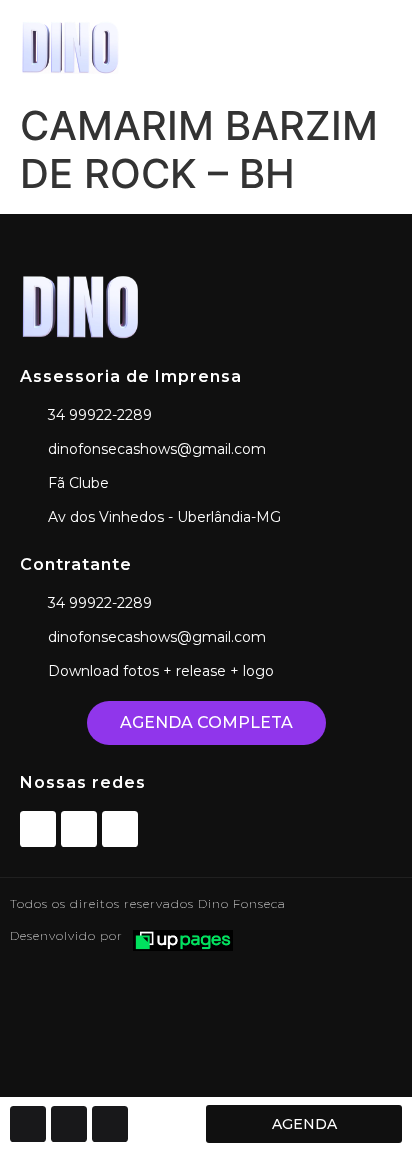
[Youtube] (120, 829)
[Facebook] (38, 829)
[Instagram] (79, 829)
